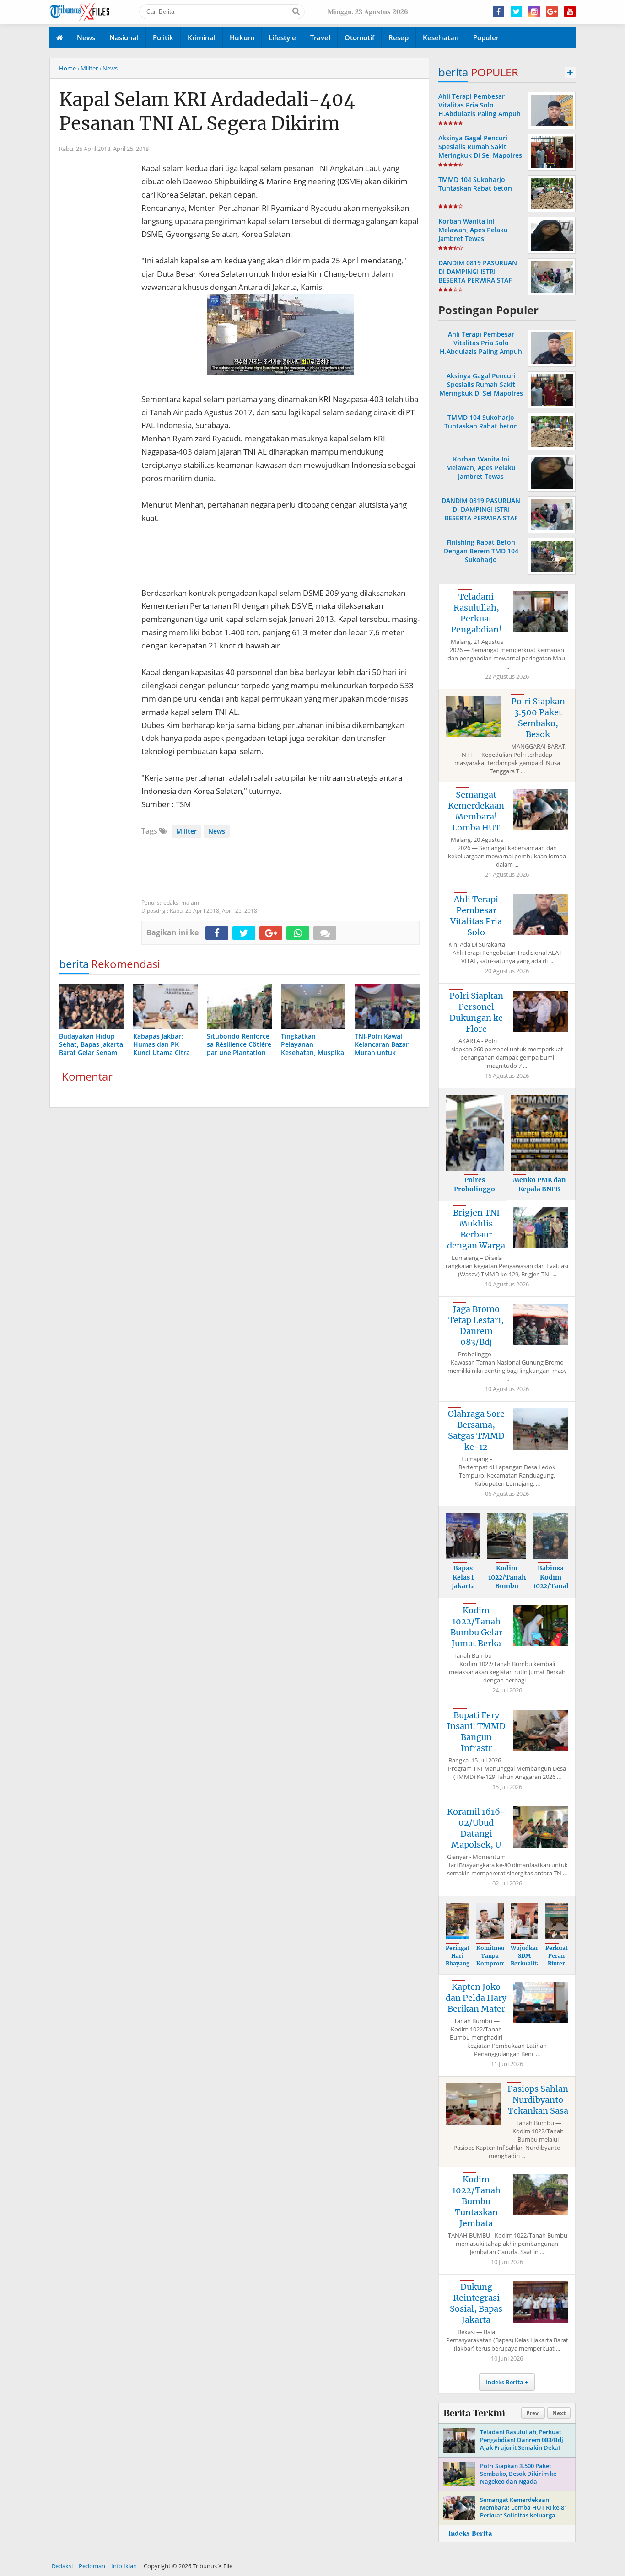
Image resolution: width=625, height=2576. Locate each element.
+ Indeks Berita (468, 2533)
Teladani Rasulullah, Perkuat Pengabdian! (476, 613)
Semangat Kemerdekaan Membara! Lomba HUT (476, 811)
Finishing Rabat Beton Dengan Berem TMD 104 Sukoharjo (481, 551)
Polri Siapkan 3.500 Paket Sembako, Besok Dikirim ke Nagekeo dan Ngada (518, 2474)
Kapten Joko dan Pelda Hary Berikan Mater (476, 1998)
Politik (163, 37)
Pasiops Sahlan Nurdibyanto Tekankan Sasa (538, 2100)
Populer (486, 37)
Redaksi (62, 2566)
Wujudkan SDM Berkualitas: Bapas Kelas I (528, 1963)
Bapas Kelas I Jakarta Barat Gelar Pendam (463, 1591)
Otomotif (359, 37)
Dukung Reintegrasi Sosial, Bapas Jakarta (476, 2303)
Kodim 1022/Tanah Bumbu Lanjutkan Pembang (507, 1586)
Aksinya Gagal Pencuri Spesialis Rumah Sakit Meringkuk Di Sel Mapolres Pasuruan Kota (480, 151)
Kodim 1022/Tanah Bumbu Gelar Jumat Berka (476, 1627)
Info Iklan (124, 2566)
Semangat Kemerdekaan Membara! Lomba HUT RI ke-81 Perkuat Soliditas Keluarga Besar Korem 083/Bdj (524, 2511)
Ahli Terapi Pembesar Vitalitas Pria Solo (476, 916)
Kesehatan (441, 37)
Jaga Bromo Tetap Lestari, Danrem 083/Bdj (476, 1325)
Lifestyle (282, 37)
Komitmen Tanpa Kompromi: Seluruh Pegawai (493, 1963)
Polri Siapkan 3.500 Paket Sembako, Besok (538, 718)
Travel (320, 37)
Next (559, 2413)
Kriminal (202, 37)
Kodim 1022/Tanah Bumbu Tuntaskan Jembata (476, 2201)
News (86, 37)
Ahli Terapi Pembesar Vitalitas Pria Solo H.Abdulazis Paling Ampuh (480, 105)
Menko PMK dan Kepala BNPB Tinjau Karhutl (539, 1189)
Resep (399, 37)
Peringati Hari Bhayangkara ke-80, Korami (464, 1963)
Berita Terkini (474, 2413)
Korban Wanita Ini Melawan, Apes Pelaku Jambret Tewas (473, 230)
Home (67, 68)
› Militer (88, 68)
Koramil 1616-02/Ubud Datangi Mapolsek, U (476, 1828)
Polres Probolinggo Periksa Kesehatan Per (475, 1193)
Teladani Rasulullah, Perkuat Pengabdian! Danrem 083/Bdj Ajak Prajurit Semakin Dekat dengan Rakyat (522, 2444)
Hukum (242, 37)
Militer (186, 831)
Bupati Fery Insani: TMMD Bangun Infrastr (476, 1732)
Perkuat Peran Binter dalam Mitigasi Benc (557, 1967)
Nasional (124, 37)
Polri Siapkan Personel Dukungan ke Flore (476, 1012)
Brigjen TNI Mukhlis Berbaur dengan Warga (476, 1229)
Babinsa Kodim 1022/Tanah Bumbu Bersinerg (552, 1586)
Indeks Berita (505, 2382)
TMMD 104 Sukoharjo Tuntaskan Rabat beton (475, 184)
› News (108, 68)
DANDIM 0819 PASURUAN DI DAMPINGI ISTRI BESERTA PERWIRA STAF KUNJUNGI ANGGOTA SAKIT (480, 276)
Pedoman (92, 2566)
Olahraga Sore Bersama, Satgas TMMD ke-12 (476, 1430)
